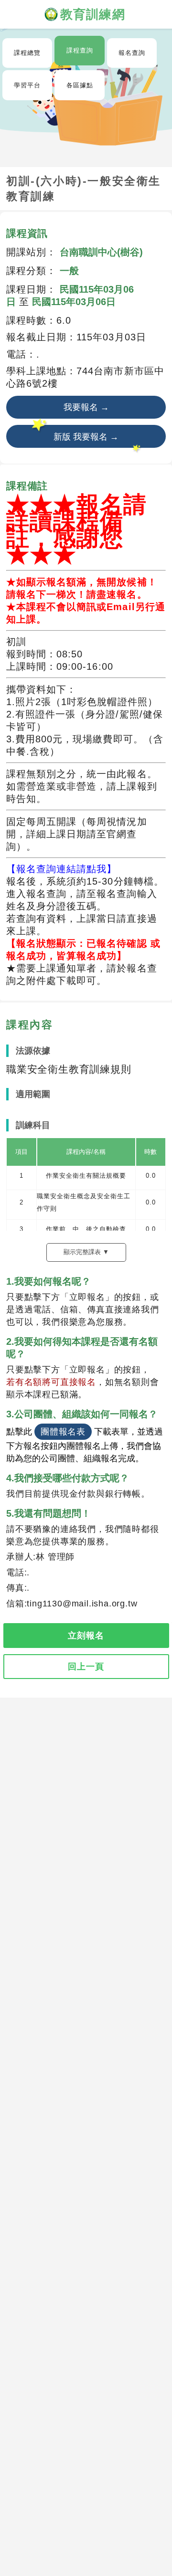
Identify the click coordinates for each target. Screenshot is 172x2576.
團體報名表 (63, 1432)
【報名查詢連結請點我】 (61, 869)
